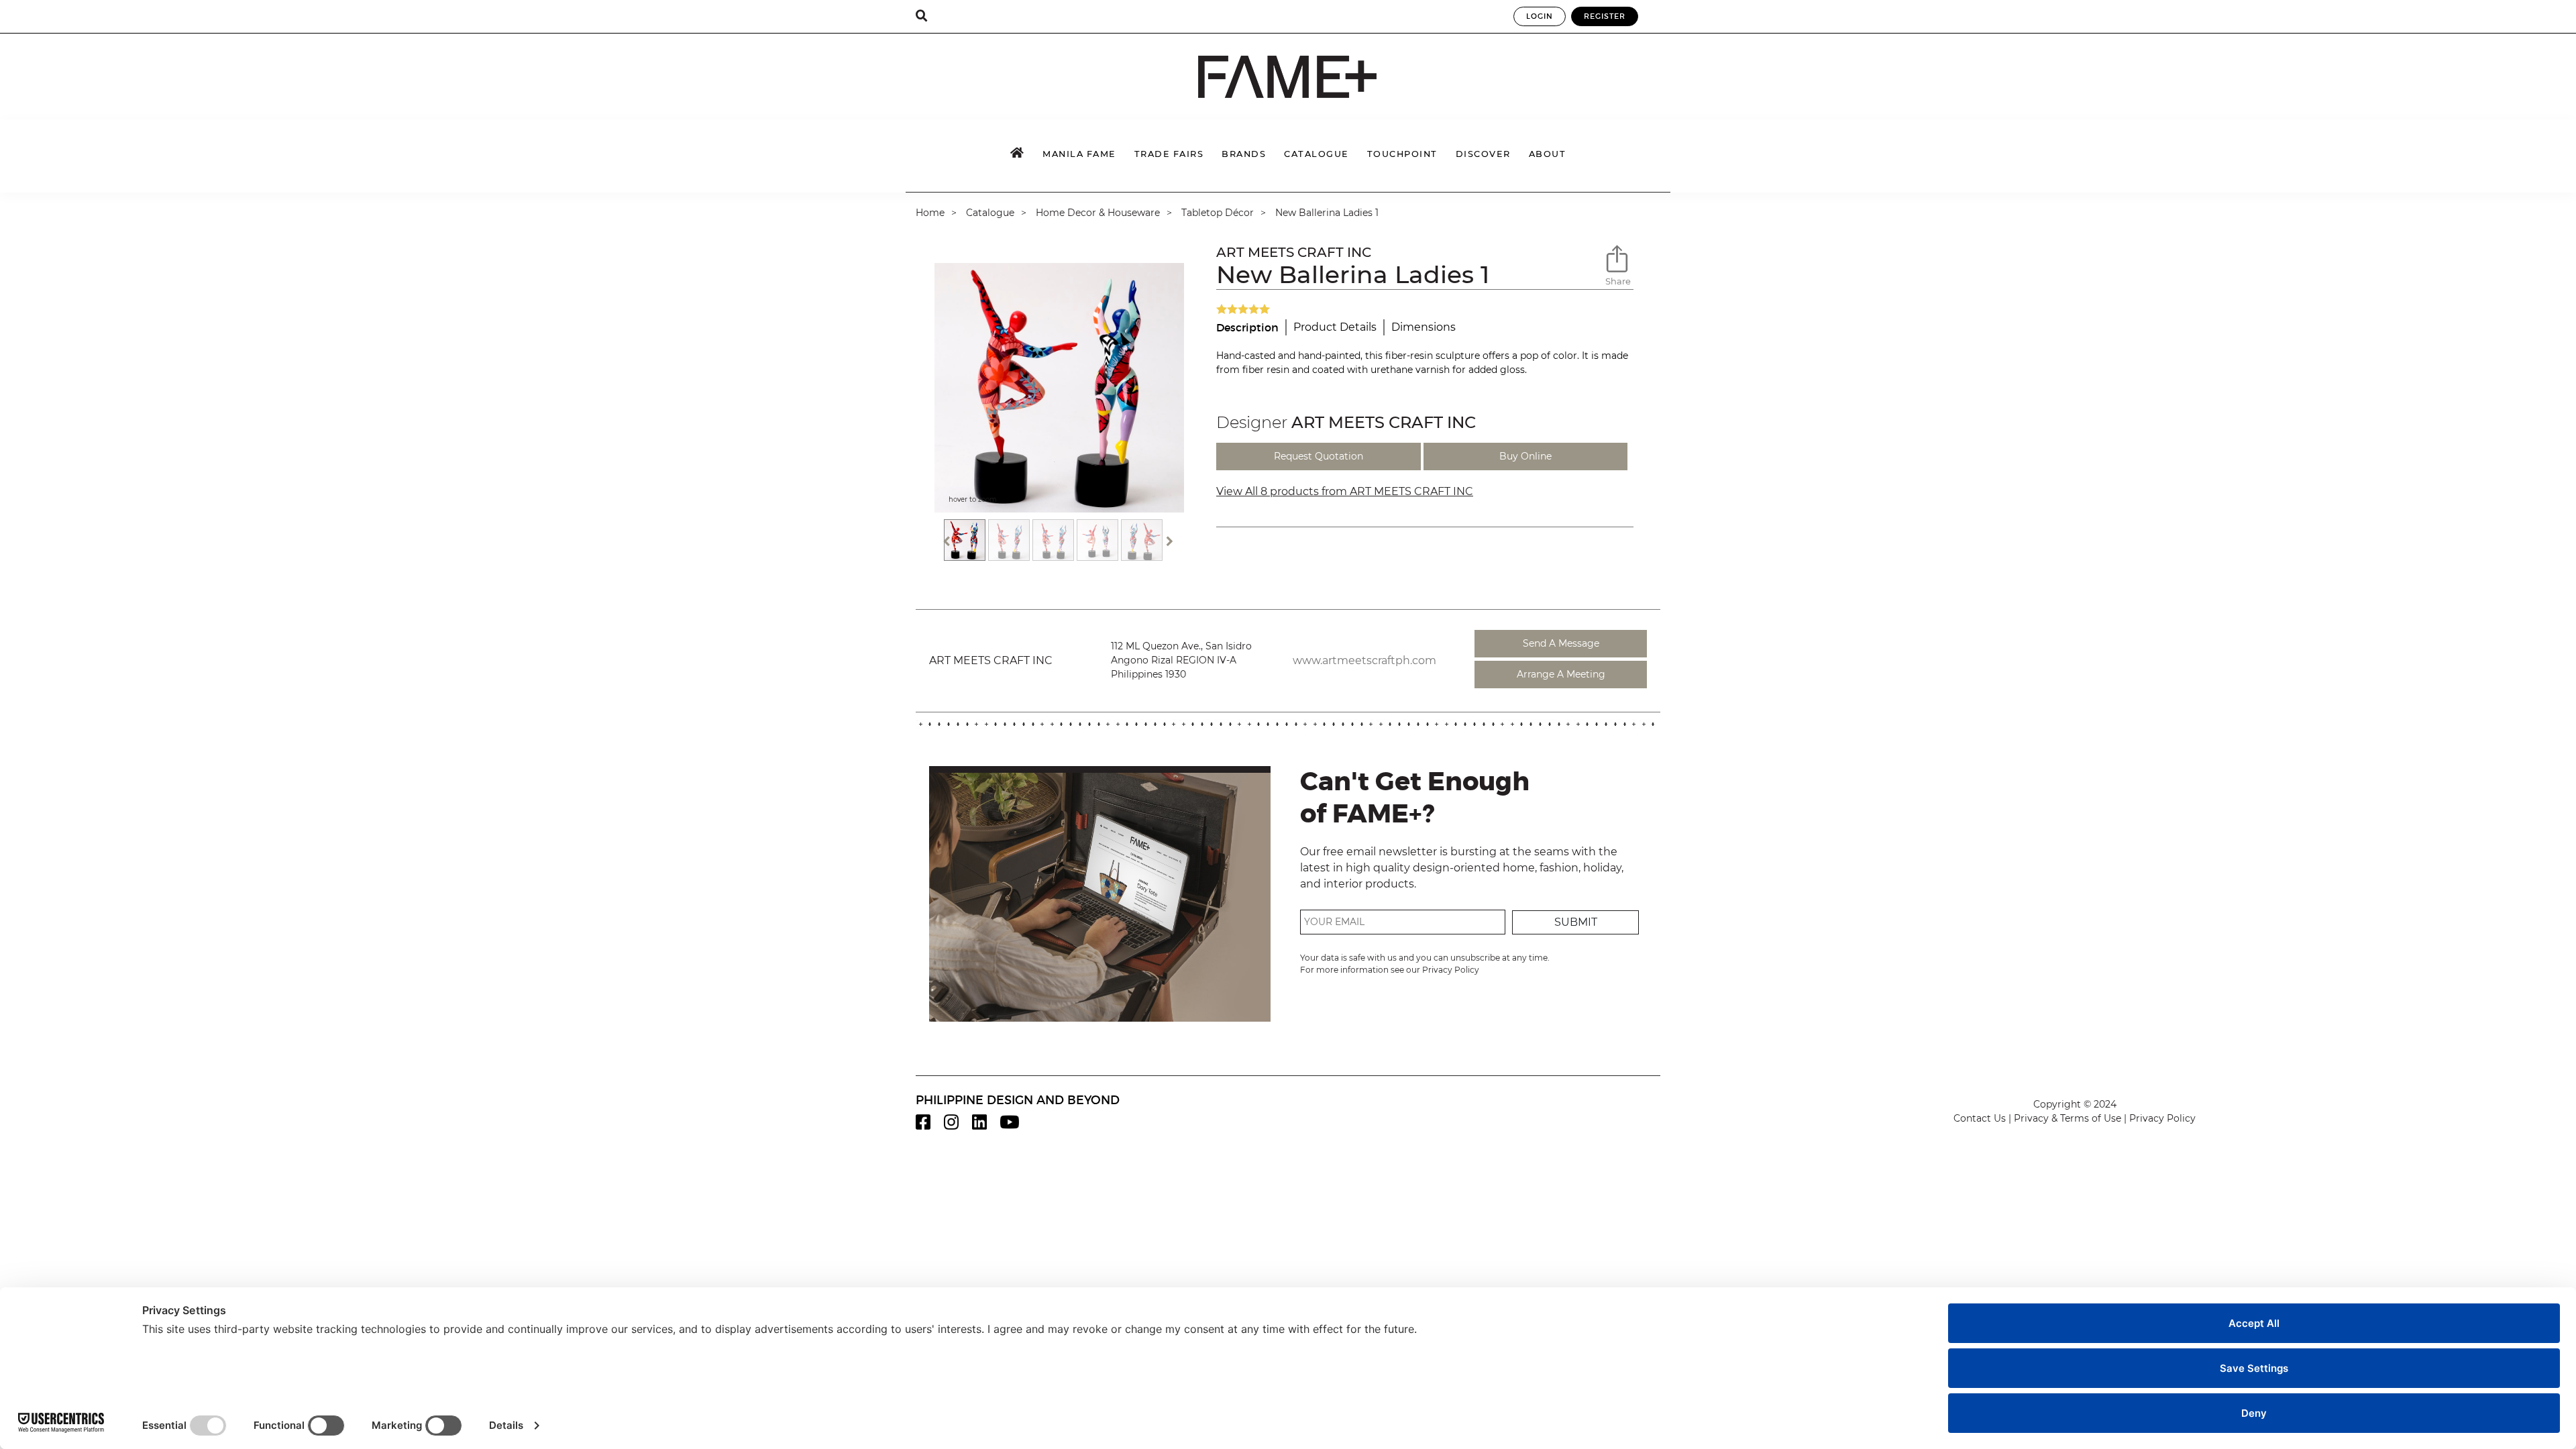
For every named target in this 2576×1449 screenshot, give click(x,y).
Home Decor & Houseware (1098, 213)
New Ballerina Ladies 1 (1327, 213)
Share (1618, 281)
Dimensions (1424, 327)
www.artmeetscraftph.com (1364, 660)
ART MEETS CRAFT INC (1294, 252)
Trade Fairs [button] (1169, 154)
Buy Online (1525, 456)
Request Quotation (1319, 456)
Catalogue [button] (1317, 154)
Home (930, 213)
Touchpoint (1402, 154)
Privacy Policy (1451, 970)
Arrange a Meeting (1561, 674)
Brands (1244, 154)
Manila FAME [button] (1079, 154)
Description (1247, 327)
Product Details (1335, 327)
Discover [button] (1483, 154)
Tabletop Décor (1218, 213)
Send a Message (1561, 643)
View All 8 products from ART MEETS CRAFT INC (1345, 491)
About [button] (1548, 154)
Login (1540, 16)
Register (1605, 16)
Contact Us (1980, 1118)
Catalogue (990, 213)
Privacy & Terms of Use (2068, 1118)
